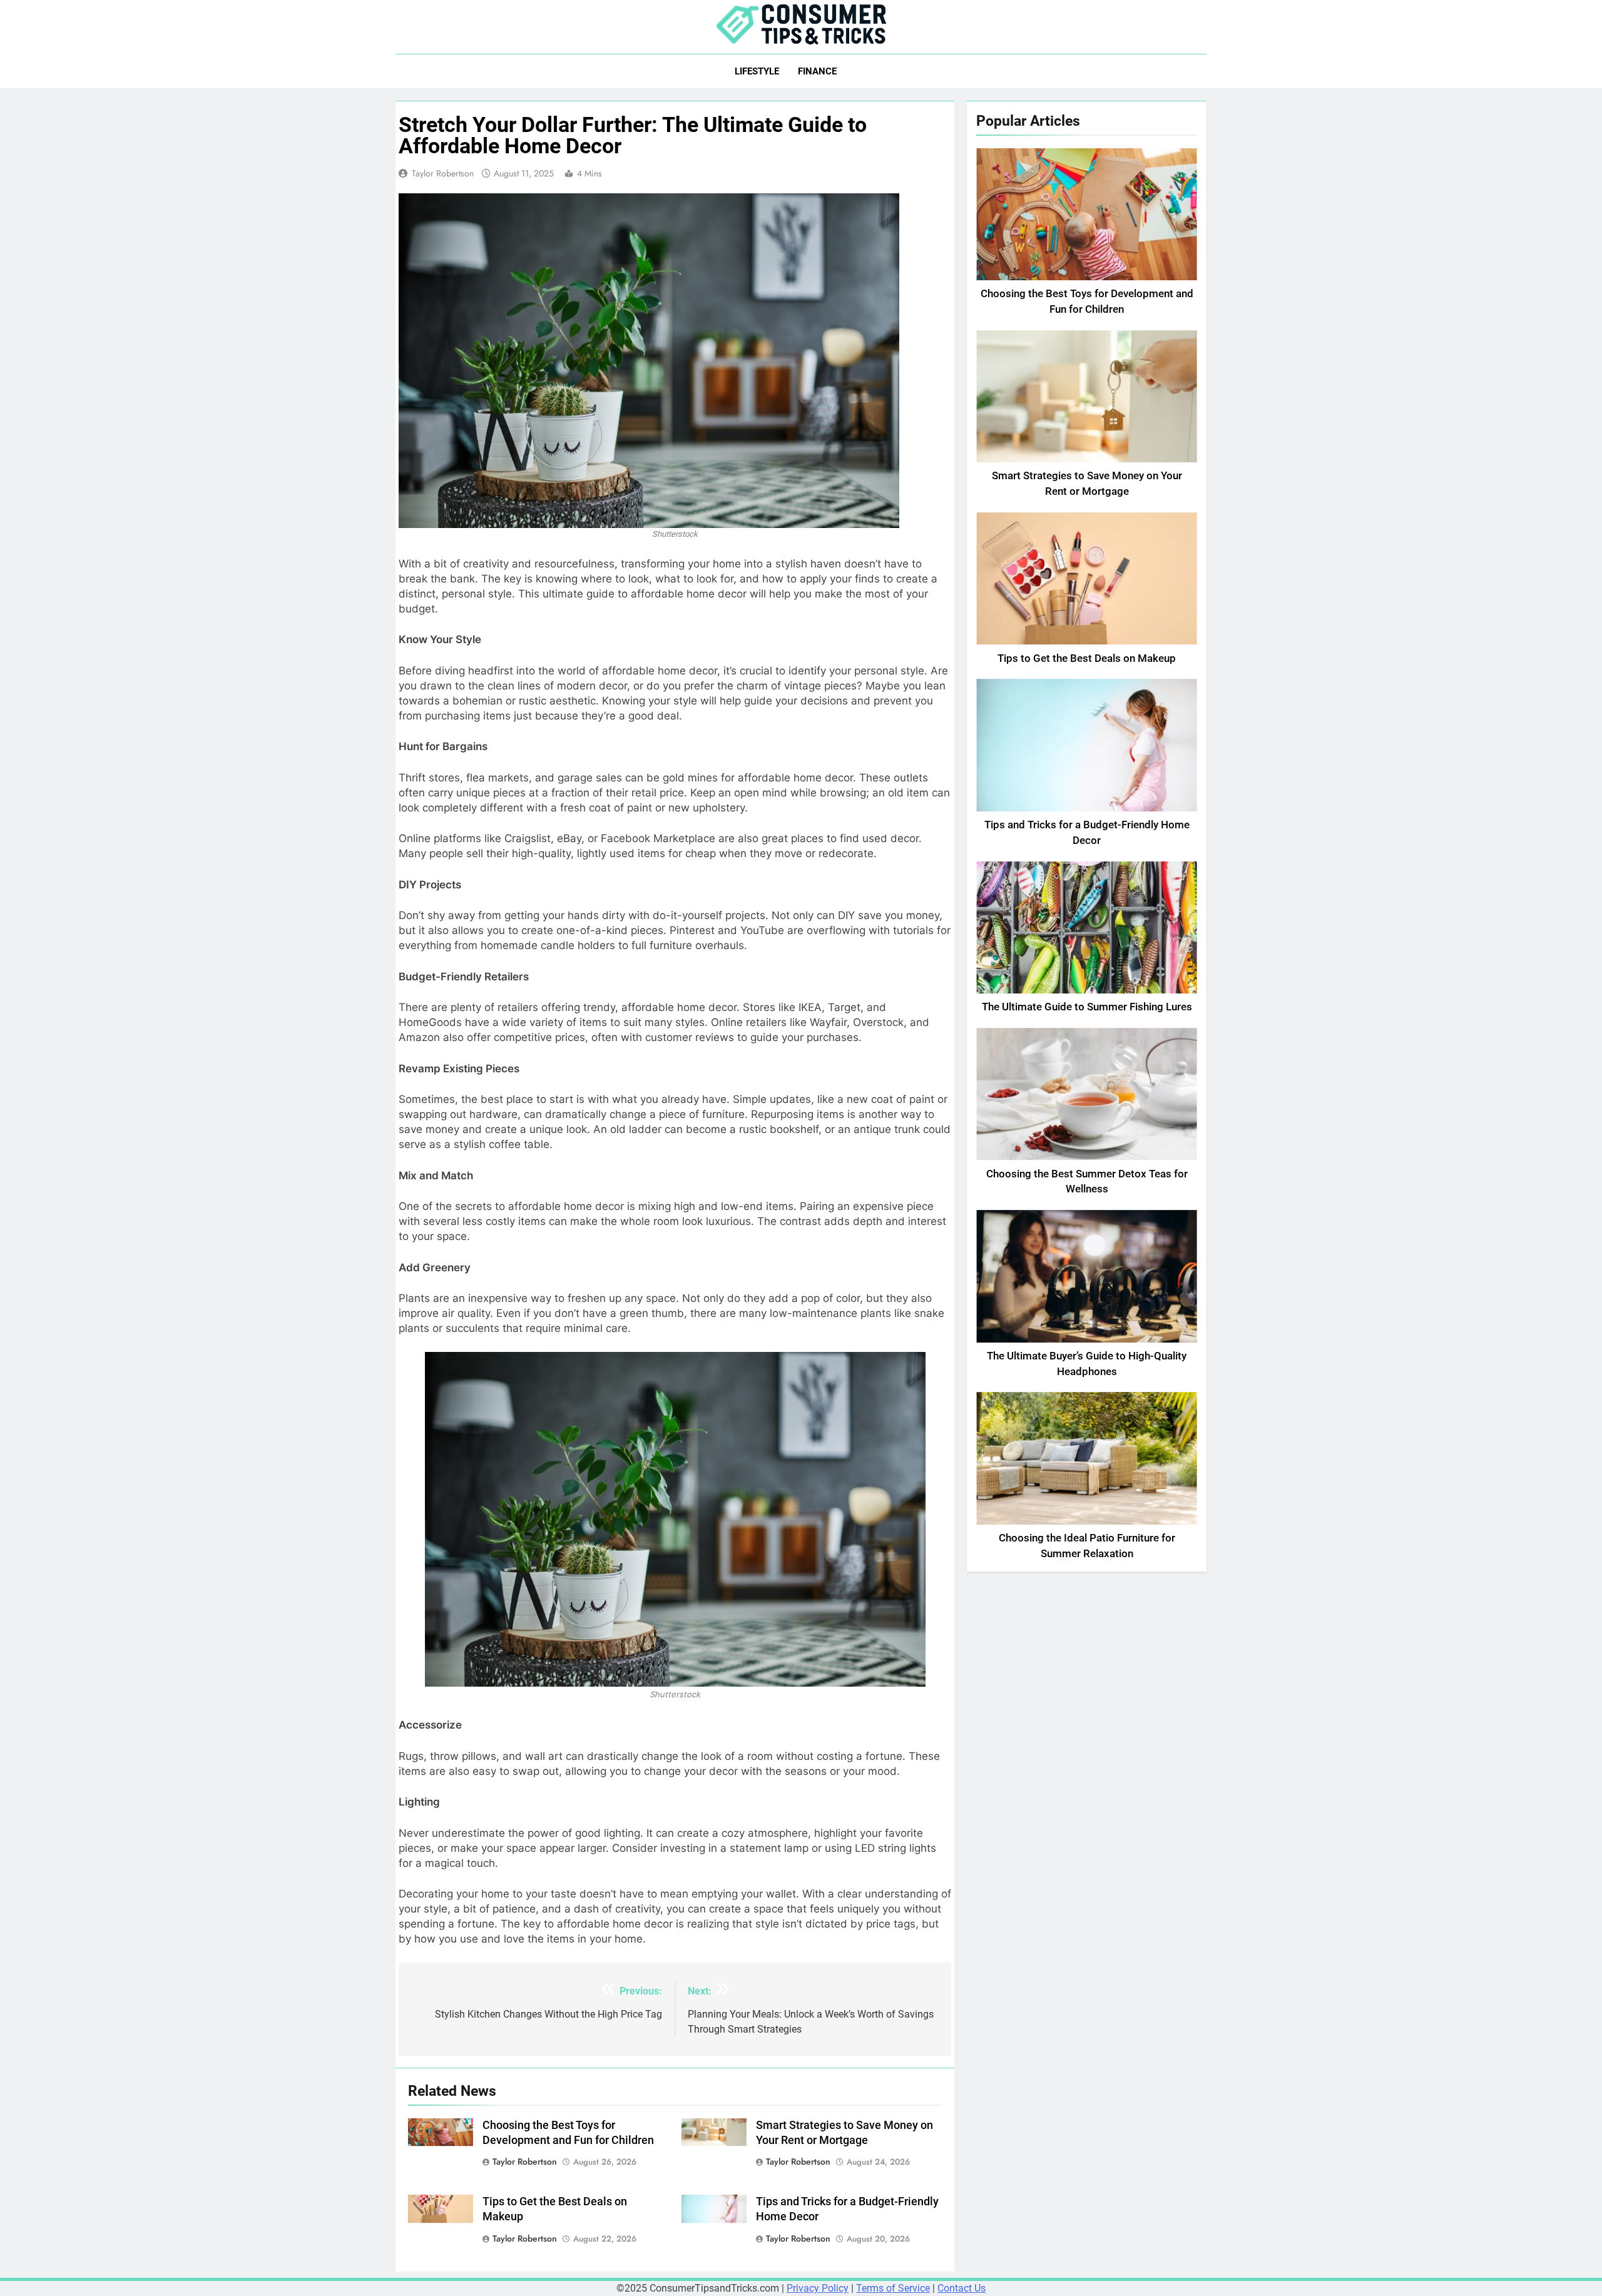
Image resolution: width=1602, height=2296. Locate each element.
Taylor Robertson (443, 173)
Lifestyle (757, 71)
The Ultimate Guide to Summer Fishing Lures (1087, 1007)
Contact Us (962, 2288)
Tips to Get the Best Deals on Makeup (1087, 658)
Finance (817, 71)
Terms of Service (893, 2288)
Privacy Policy (818, 2288)
